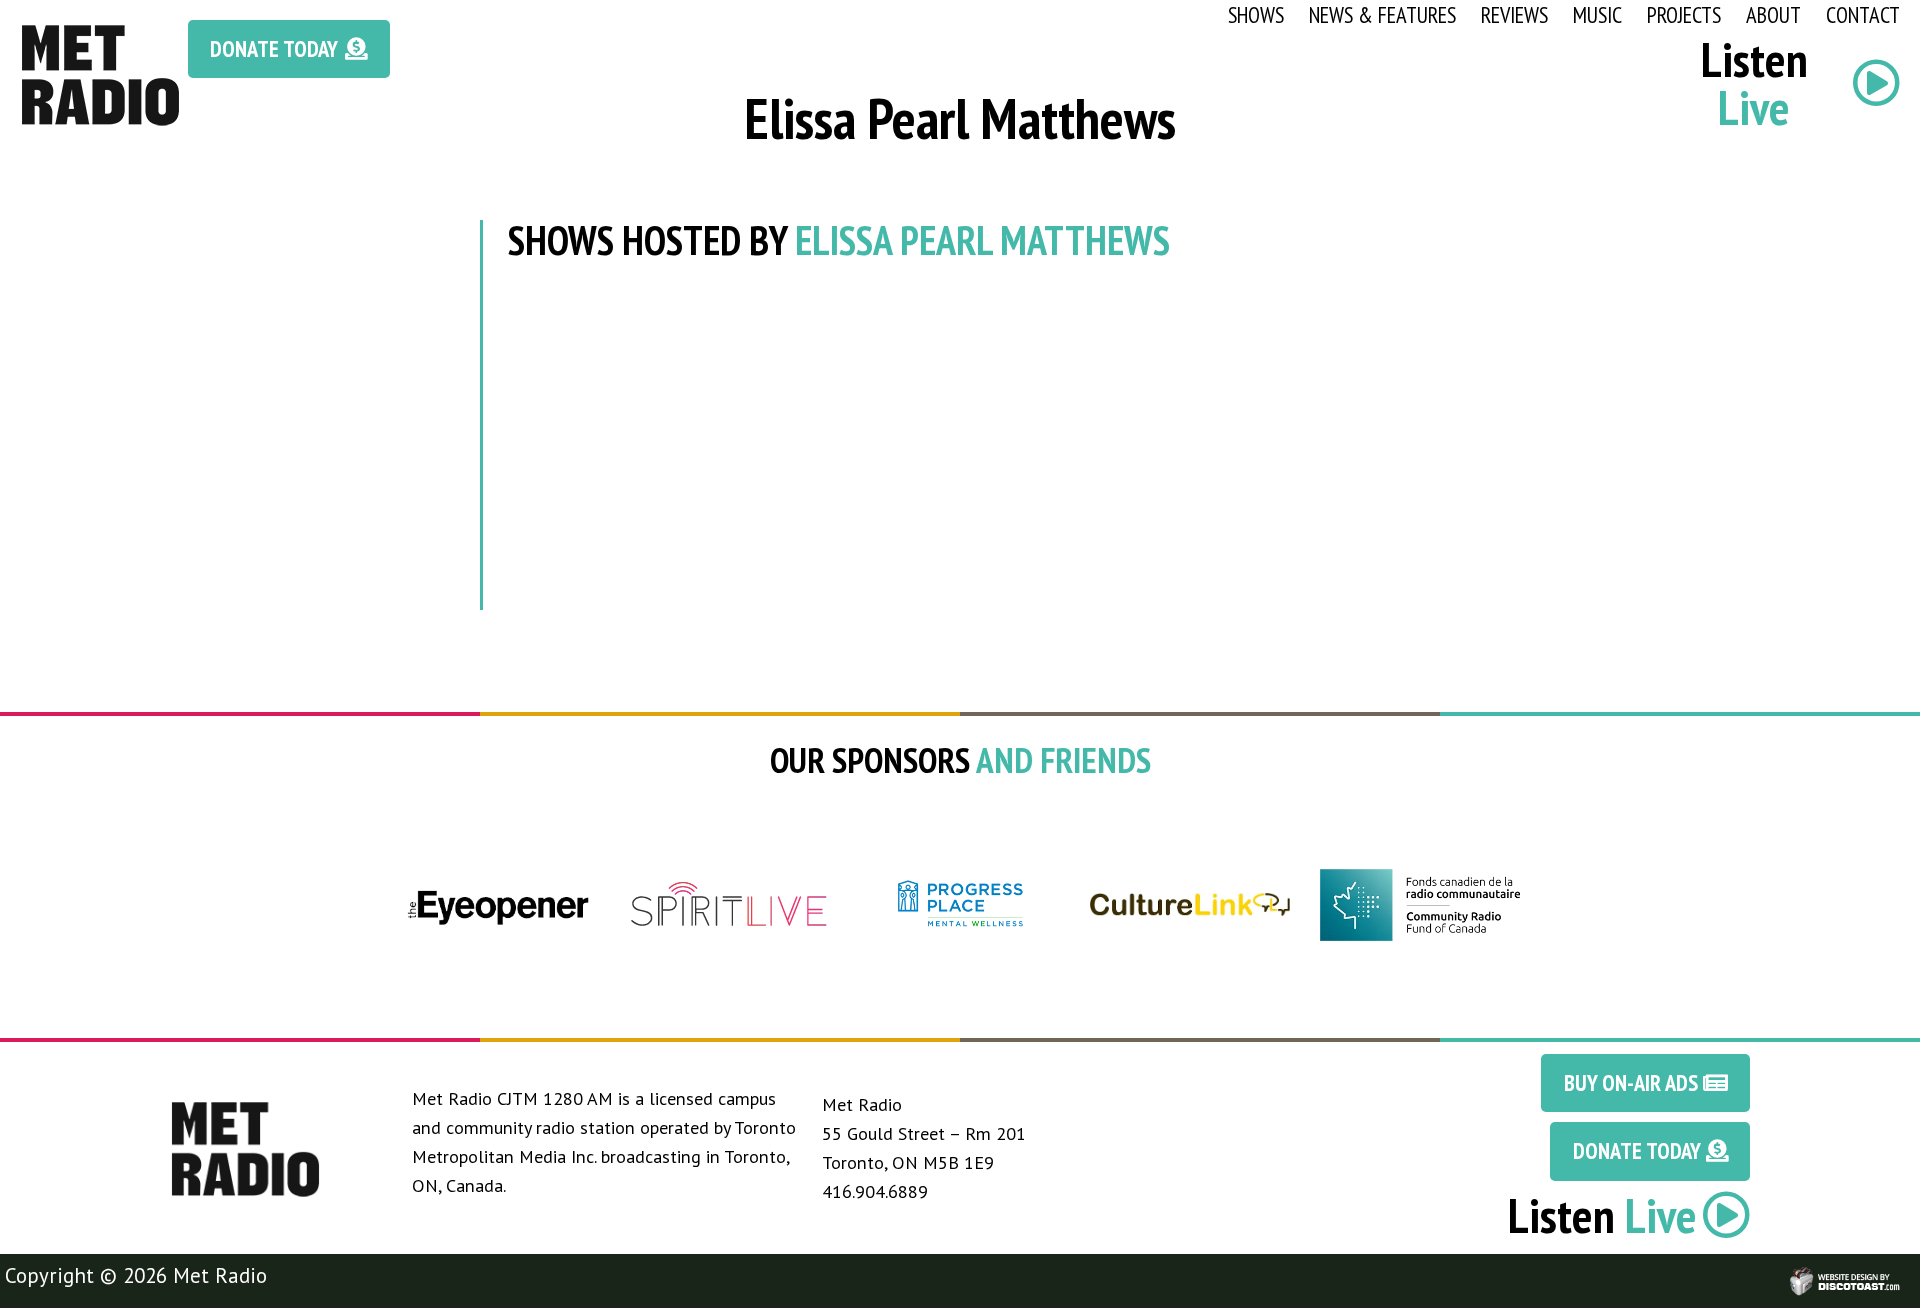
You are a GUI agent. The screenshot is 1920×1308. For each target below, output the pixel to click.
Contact (1863, 14)
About (1773, 14)
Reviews (1514, 14)
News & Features (1382, 14)
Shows (1256, 14)
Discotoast (1903, 1271)
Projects (1684, 14)
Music (1597, 14)
